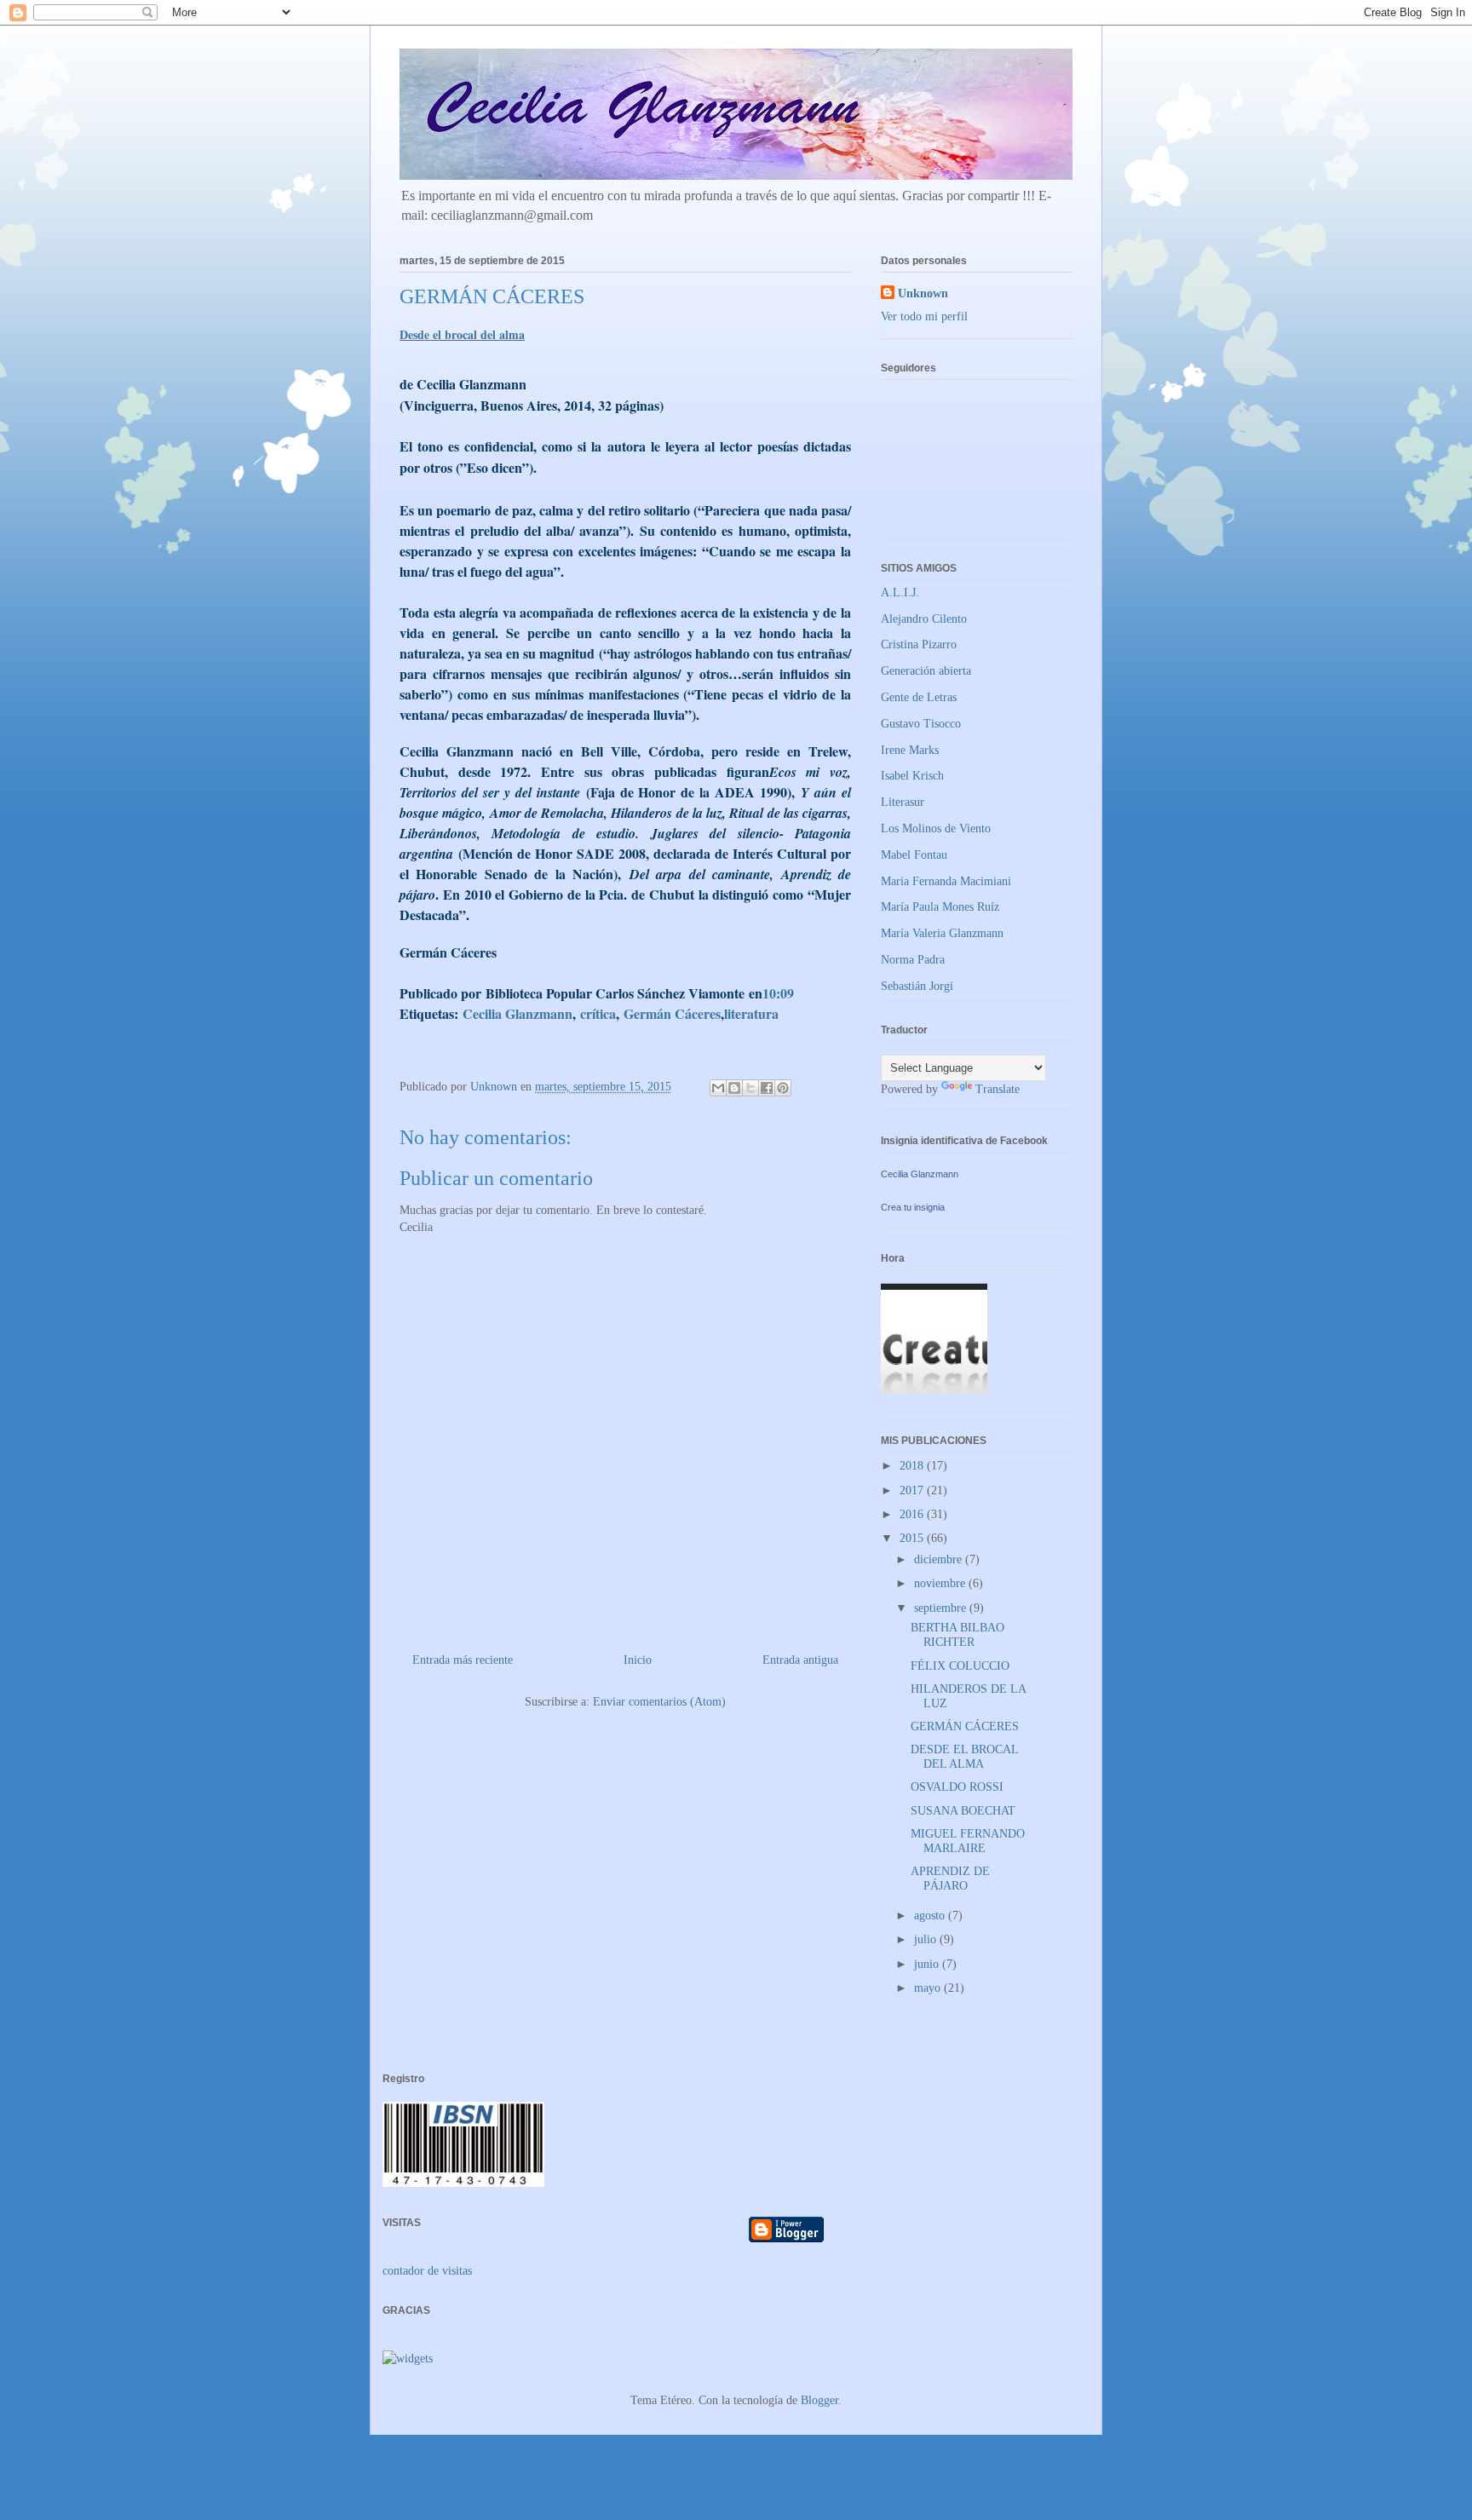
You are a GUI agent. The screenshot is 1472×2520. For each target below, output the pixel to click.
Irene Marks (910, 750)
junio (928, 1964)
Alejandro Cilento (924, 619)
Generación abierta (926, 671)
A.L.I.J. (900, 593)
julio (927, 1939)
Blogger (819, 2400)
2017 (913, 1490)
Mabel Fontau (914, 855)
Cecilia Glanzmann (920, 1174)
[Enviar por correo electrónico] (718, 1088)
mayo (929, 1988)
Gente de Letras (919, 697)
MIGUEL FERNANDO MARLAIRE (968, 1841)
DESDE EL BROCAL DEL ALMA (964, 1757)
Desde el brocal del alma (462, 334)
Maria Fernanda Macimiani (946, 881)
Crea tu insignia (913, 1207)
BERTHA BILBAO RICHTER (957, 1635)
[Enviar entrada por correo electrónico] (800, 994)
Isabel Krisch (912, 776)
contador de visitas (427, 2271)
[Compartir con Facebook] (767, 1088)
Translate (998, 1089)
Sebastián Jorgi (917, 986)
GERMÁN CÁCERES (965, 1726)
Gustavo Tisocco (921, 724)
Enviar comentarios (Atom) (659, 1702)
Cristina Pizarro (919, 644)
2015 (913, 1538)
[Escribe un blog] (734, 1088)
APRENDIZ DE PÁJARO (950, 1878)
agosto (931, 1916)
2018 (913, 1466)
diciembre (940, 1559)
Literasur (903, 802)
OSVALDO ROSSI (957, 1787)
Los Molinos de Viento (936, 828)
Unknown (923, 293)
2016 (913, 1514)
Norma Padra (913, 960)
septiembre (942, 1608)
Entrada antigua (800, 1660)
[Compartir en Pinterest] (783, 1088)
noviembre (941, 1583)
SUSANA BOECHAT (963, 1811)
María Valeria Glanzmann (942, 933)
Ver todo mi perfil (924, 316)
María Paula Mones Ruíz (940, 907)
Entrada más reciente (463, 1660)
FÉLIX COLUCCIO (960, 1666)
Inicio (638, 1660)
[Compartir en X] (750, 1088)
